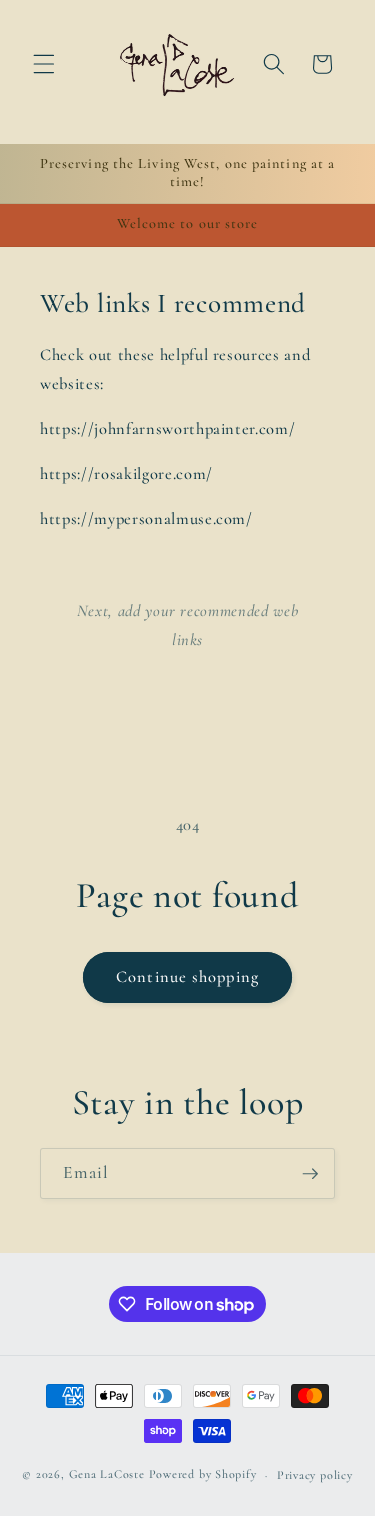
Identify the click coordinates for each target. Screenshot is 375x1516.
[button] (44, 64)
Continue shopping (187, 977)
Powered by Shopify (203, 1475)
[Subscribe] (310, 1174)
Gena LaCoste (107, 1475)
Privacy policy (315, 1475)
